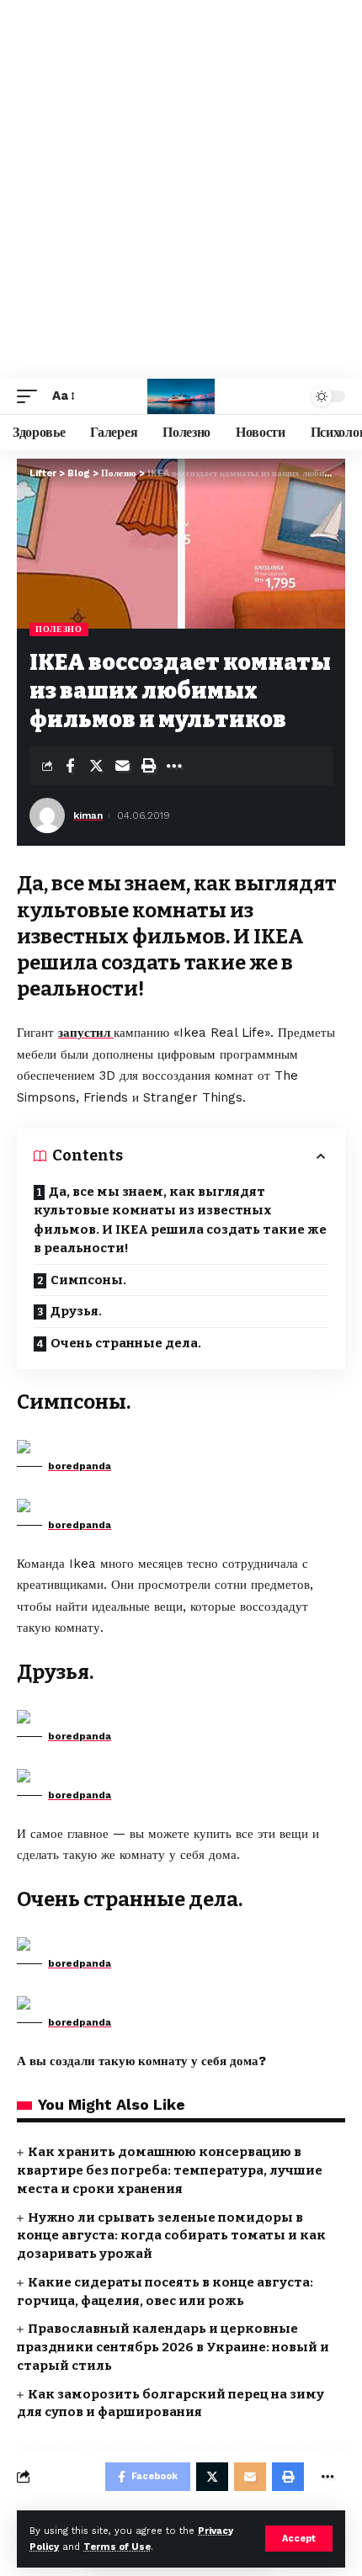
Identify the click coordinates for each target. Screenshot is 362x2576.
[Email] (122, 766)
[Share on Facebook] (70, 766)
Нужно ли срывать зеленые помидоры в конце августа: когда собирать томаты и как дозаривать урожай (171, 2236)
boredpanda (80, 1466)
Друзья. (76, 1311)
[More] (174, 766)
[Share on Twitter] (96, 766)
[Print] (148, 766)
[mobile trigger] (31, 396)
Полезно (59, 629)
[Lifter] (181, 396)
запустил (86, 1033)
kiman (88, 815)
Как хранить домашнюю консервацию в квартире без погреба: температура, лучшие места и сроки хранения (170, 2170)
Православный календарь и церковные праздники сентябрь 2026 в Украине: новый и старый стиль (173, 2347)
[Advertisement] (181, 189)
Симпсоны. (88, 1280)
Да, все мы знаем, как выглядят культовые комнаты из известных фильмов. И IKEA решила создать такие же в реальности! (180, 1220)
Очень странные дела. (126, 1343)
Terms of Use (117, 2547)
